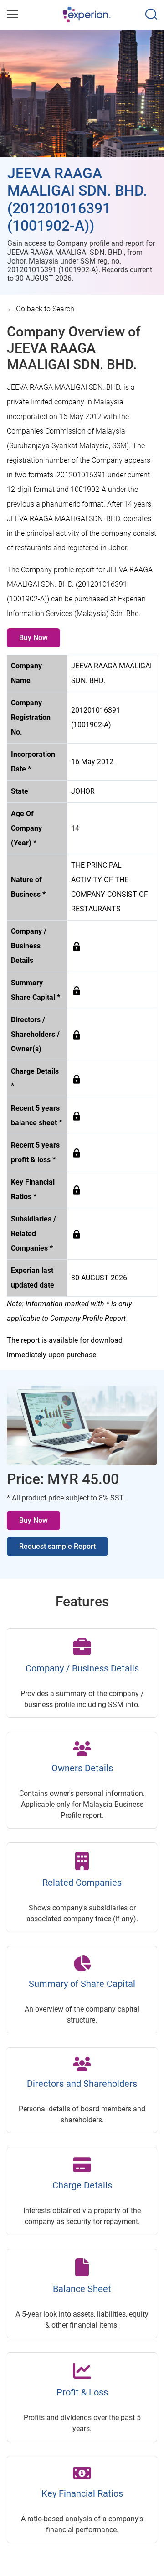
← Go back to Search (41, 309)
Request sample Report (57, 1546)
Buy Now (33, 638)
